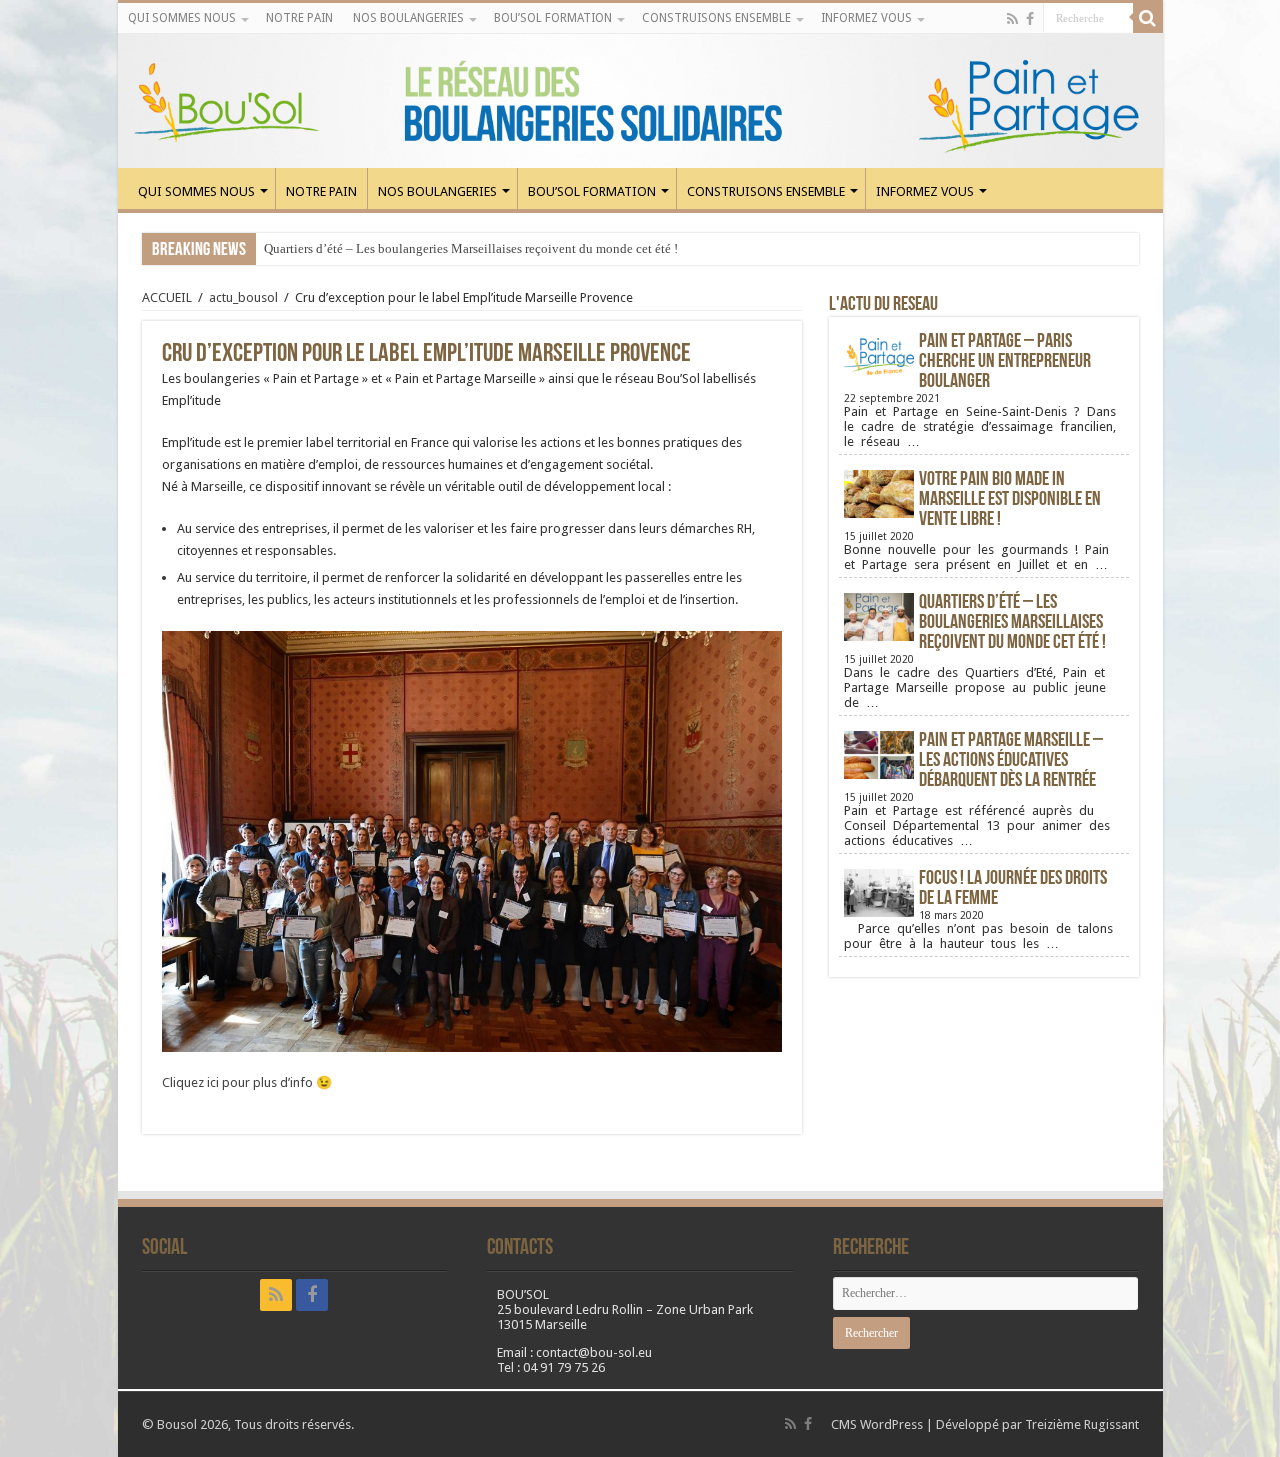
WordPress (891, 1424)
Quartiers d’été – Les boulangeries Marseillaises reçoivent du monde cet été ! (471, 248)
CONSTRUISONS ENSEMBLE (716, 18)
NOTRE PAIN (299, 18)
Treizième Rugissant (1082, 1424)
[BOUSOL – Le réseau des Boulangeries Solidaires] (640, 101)
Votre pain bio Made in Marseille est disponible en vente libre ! (1010, 500)
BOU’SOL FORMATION (553, 18)
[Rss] (1012, 19)
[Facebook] (1030, 19)
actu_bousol (243, 297)
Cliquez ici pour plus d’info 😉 (247, 1082)
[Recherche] (1148, 18)
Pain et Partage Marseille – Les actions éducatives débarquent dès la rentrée (1011, 761)
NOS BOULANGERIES (408, 18)
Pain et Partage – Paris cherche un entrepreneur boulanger (1005, 362)
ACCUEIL (167, 297)
